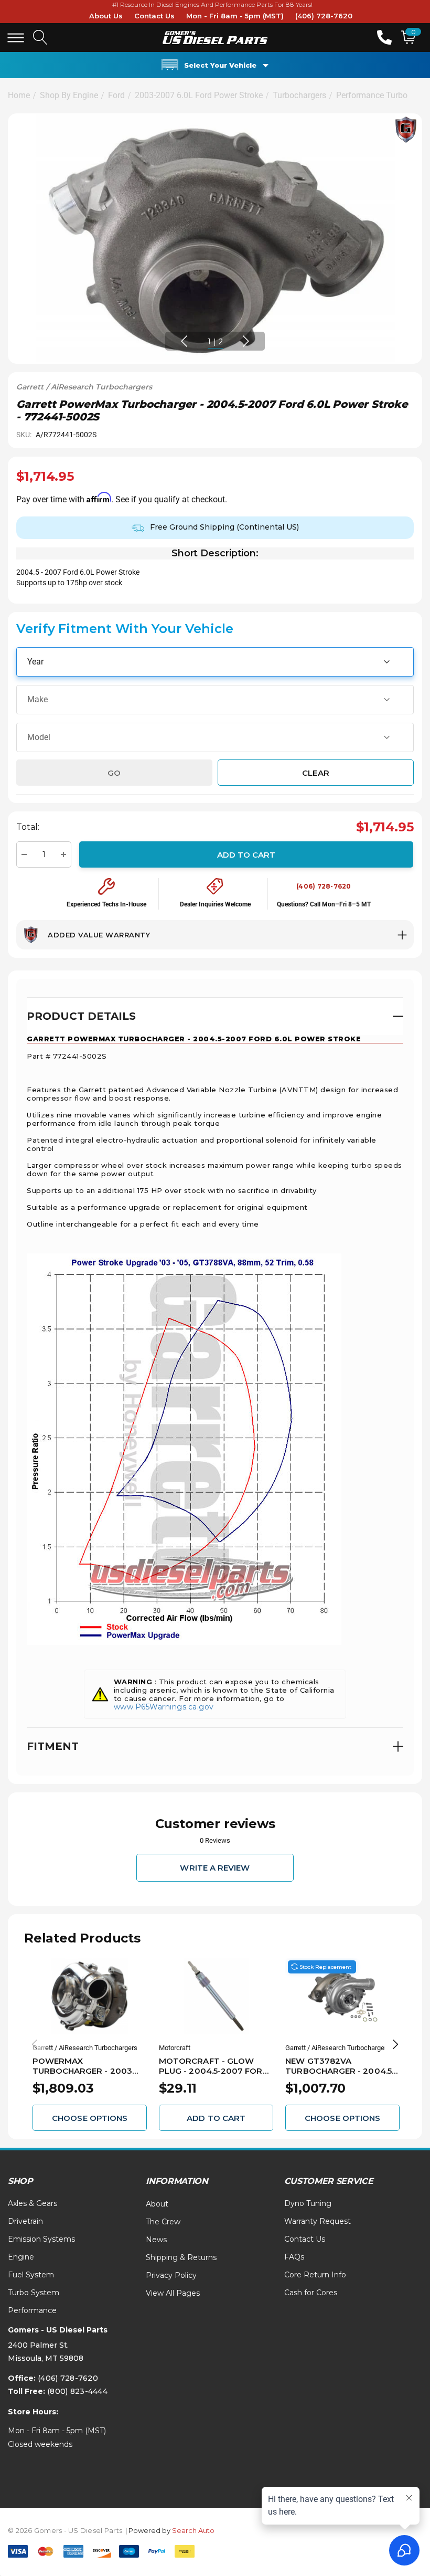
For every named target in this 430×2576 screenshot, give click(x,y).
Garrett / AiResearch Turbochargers (84, 387)
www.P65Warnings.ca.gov (164, 1707)
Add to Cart (246, 854)
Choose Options (90, 2118)
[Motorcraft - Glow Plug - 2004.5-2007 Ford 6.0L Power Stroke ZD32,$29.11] (216, 1996)
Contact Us (154, 16)
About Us (106, 16)
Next (246, 341)
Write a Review (215, 1868)
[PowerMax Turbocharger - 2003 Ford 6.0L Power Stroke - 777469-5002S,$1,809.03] (90, 1996)
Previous (184, 341)
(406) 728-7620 (324, 16)
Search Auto (193, 2530)
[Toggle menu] (16, 38)
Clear (315, 772)
